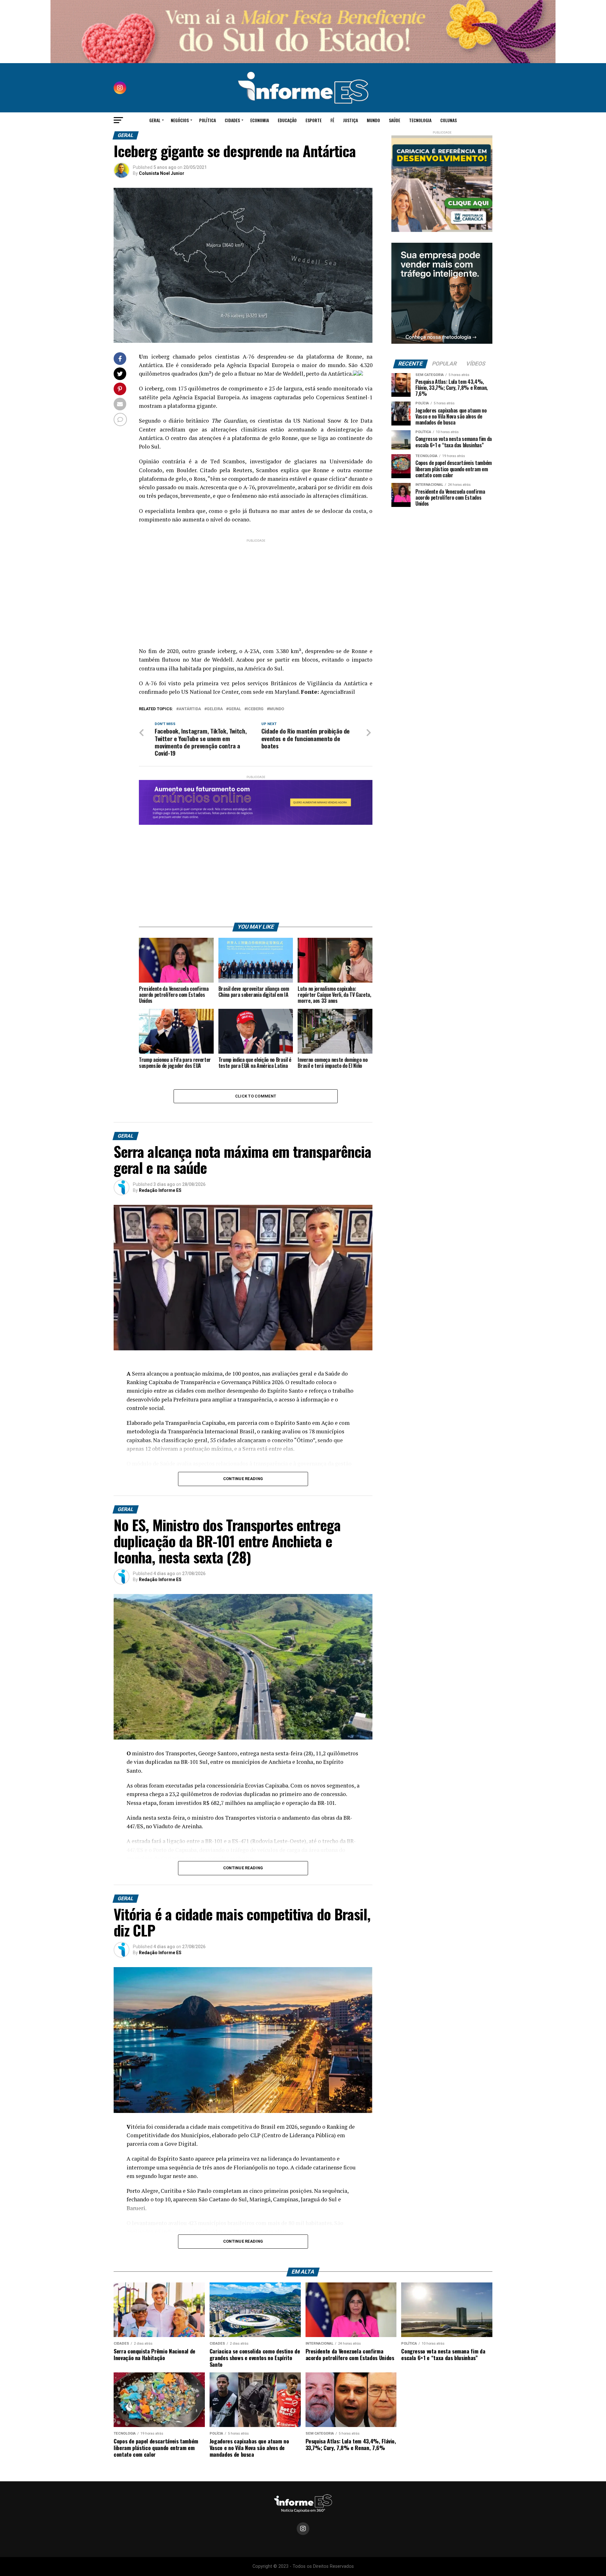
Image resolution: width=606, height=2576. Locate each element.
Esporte (314, 120)
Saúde (395, 120)
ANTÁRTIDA (190, 709)
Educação (287, 120)
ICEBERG (255, 709)
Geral (155, 120)
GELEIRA (215, 709)
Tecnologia (420, 120)
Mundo (373, 120)
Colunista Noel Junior (162, 173)
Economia (260, 120)
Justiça (351, 120)
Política (208, 120)
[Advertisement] (256, 588)
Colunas (449, 120)
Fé (332, 120)
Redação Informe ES (160, 1190)
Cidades (232, 120)
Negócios (180, 120)
